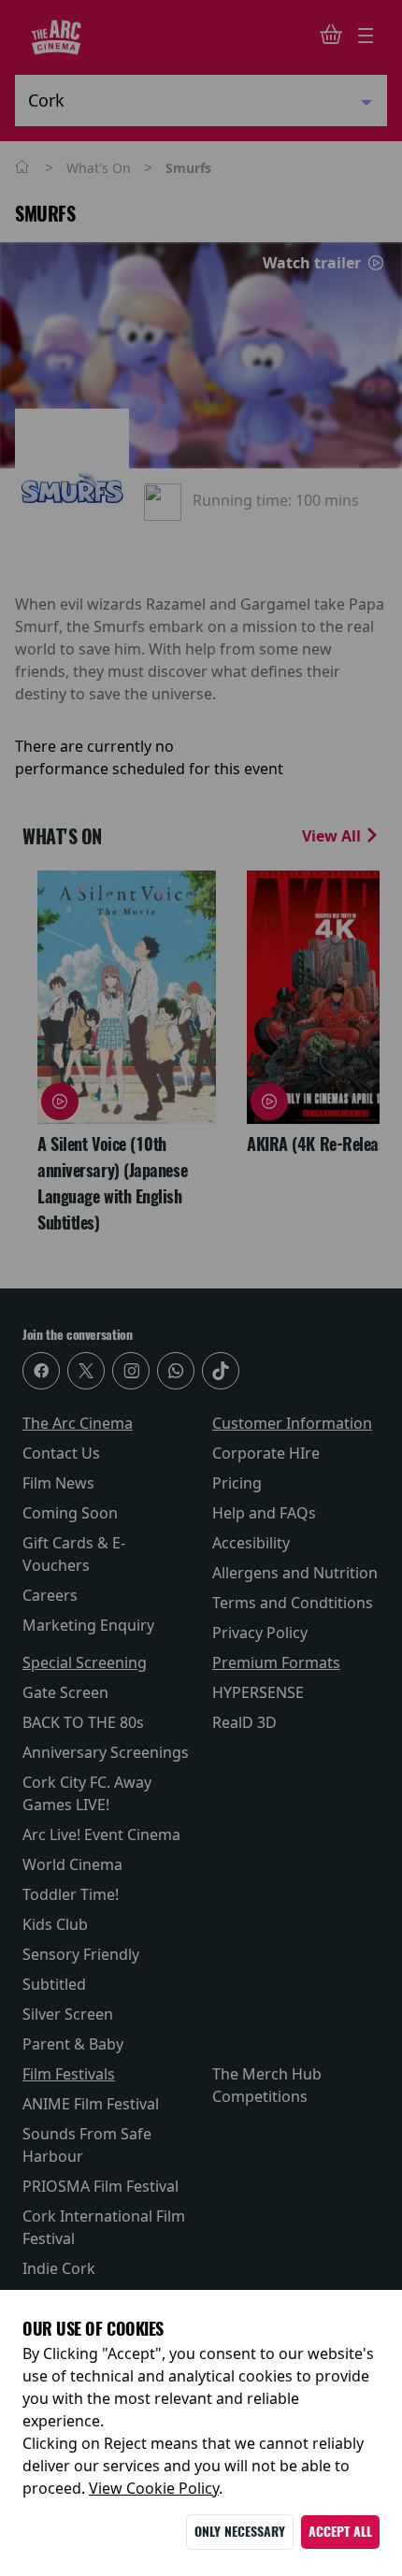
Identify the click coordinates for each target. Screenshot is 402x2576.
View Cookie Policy (154, 2488)
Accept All (340, 2532)
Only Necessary (240, 2532)
